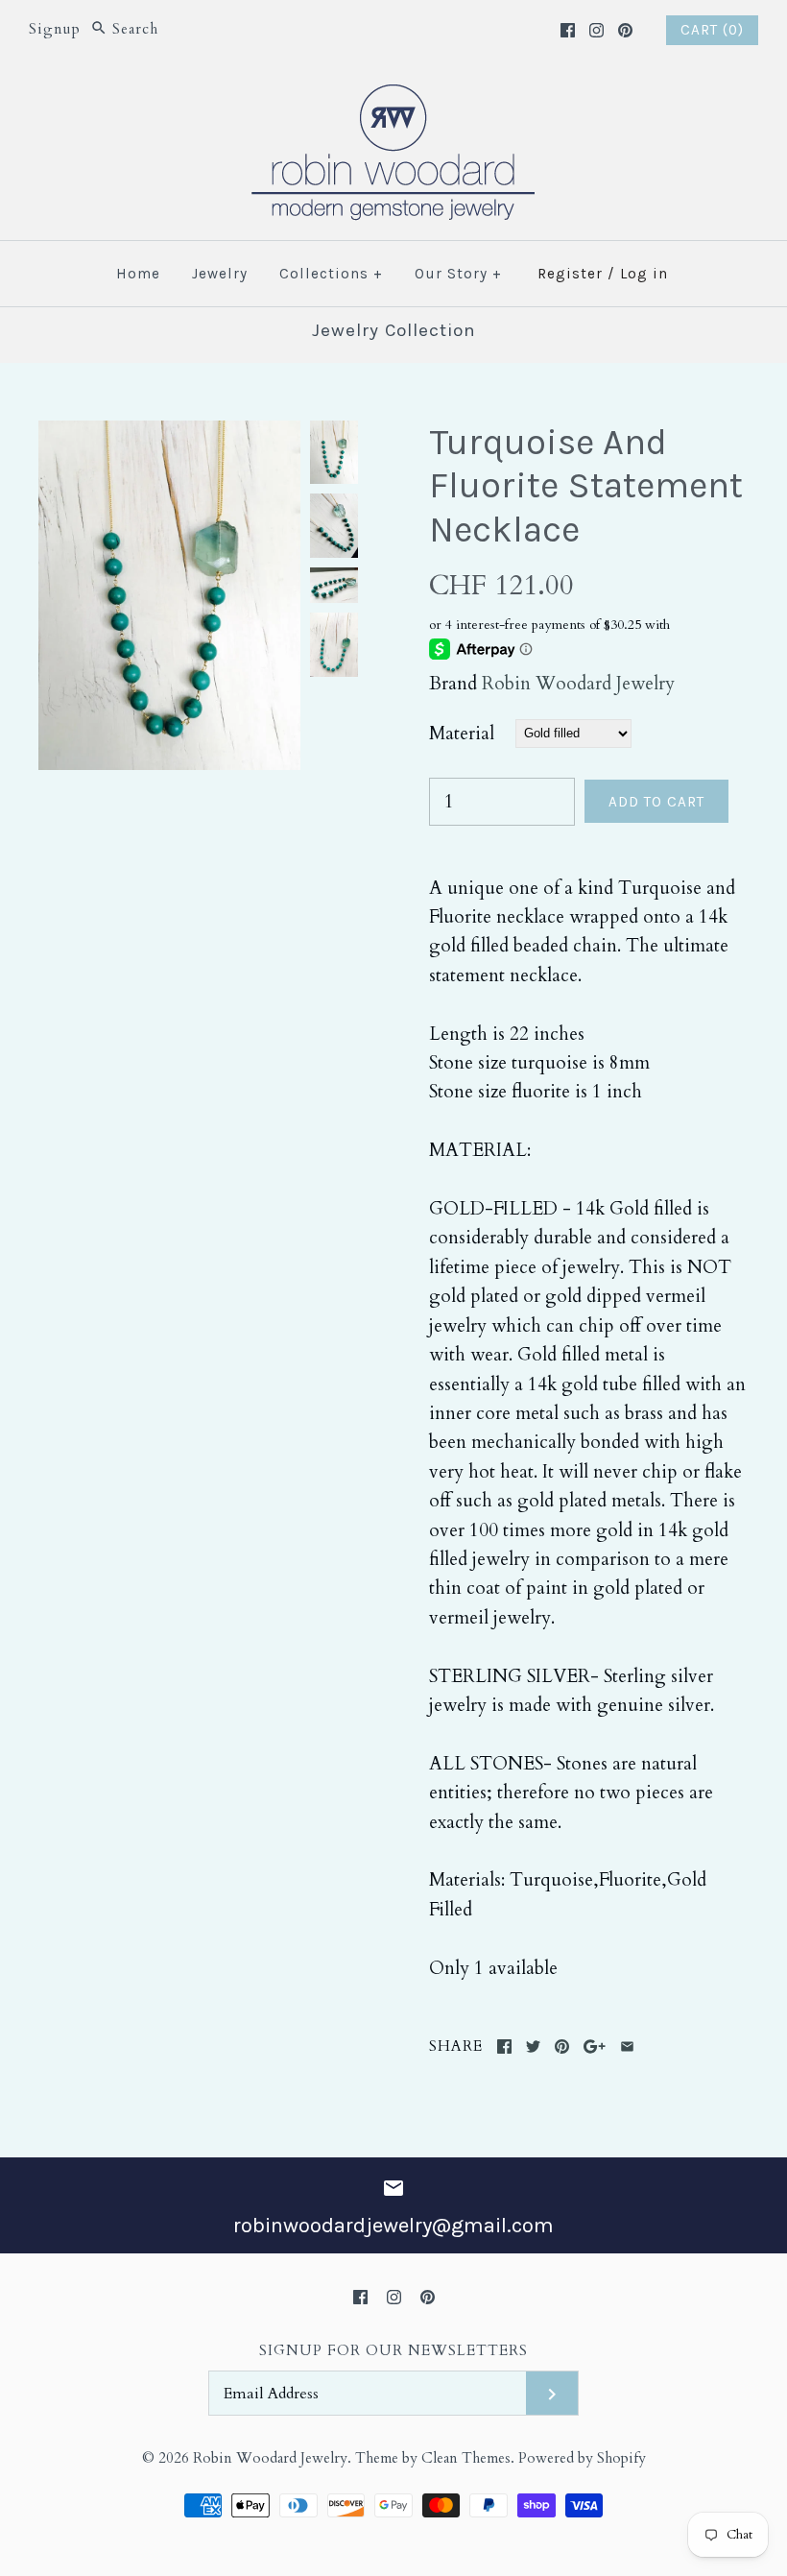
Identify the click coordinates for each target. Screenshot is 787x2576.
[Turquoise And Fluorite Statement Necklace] (169, 435)
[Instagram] (596, 30)
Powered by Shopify (582, 2458)
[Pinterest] (625, 30)
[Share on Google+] (595, 2046)
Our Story (458, 274)
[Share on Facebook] (504, 2046)
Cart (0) (712, 30)
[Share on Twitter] (533, 2046)
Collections (331, 274)
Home (138, 274)
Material (462, 734)
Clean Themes (466, 2458)
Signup (55, 29)
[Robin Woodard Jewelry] (393, 96)
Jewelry (220, 274)
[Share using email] (627, 2046)
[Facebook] (568, 30)
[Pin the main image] (562, 2046)
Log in (644, 274)
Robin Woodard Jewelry (578, 684)
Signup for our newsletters (393, 2351)
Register (570, 274)
